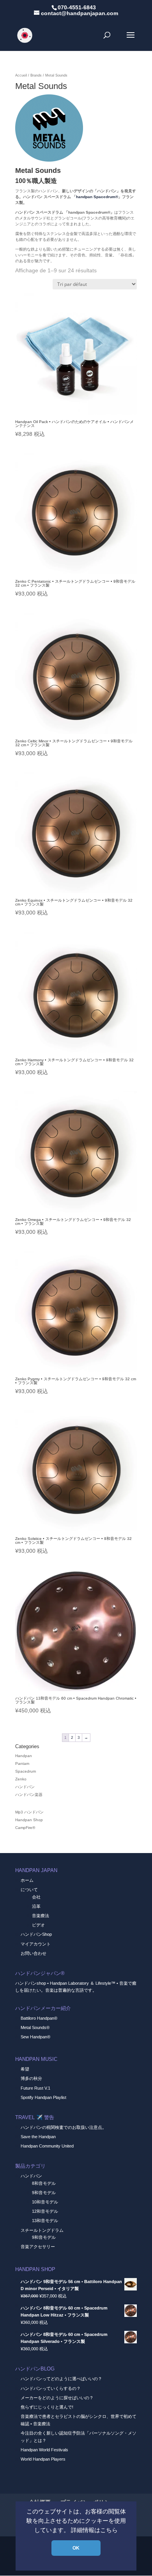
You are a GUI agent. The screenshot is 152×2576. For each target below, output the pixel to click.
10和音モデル (45, 2202)
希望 (25, 2069)
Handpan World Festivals (44, 2450)
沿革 (36, 1906)
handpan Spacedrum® (97, 197)
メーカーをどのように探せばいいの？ (57, 2398)
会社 (36, 1897)
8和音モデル (44, 2183)
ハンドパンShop (36, 1934)
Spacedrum (26, 1771)
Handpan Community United (47, 2146)
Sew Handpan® (35, 2037)
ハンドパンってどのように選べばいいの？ (61, 2379)
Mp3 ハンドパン (29, 1812)
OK (76, 2548)
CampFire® (25, 1828)
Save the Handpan (38, 2137)
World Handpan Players (43, 2459)
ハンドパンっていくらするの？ (51, 2388)
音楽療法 (41, 1916)
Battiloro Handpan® (39, 2018)
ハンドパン (25, 1787)
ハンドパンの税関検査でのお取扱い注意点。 (64, 2127)
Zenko (21, 1779)
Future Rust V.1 (35, 2088)
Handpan (24, 1756)
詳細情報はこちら (94, 2530)
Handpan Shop (29, 1820)
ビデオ (38, 1925)
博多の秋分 (31, 2078)
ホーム (27, 1880)
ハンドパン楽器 (29, 1795)
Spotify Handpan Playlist (43, 2097)
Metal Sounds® (35, 2027)
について (29, 1890)
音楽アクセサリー (38, 2247)
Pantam (22, 1763)
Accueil (21, 75)
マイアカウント (36, 1944)
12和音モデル (45, 2211)
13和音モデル (45, 2221)
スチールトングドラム (42, 2230)
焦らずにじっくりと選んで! (47, 2407)
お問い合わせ (34, 1953)
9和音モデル (44, 2193)
